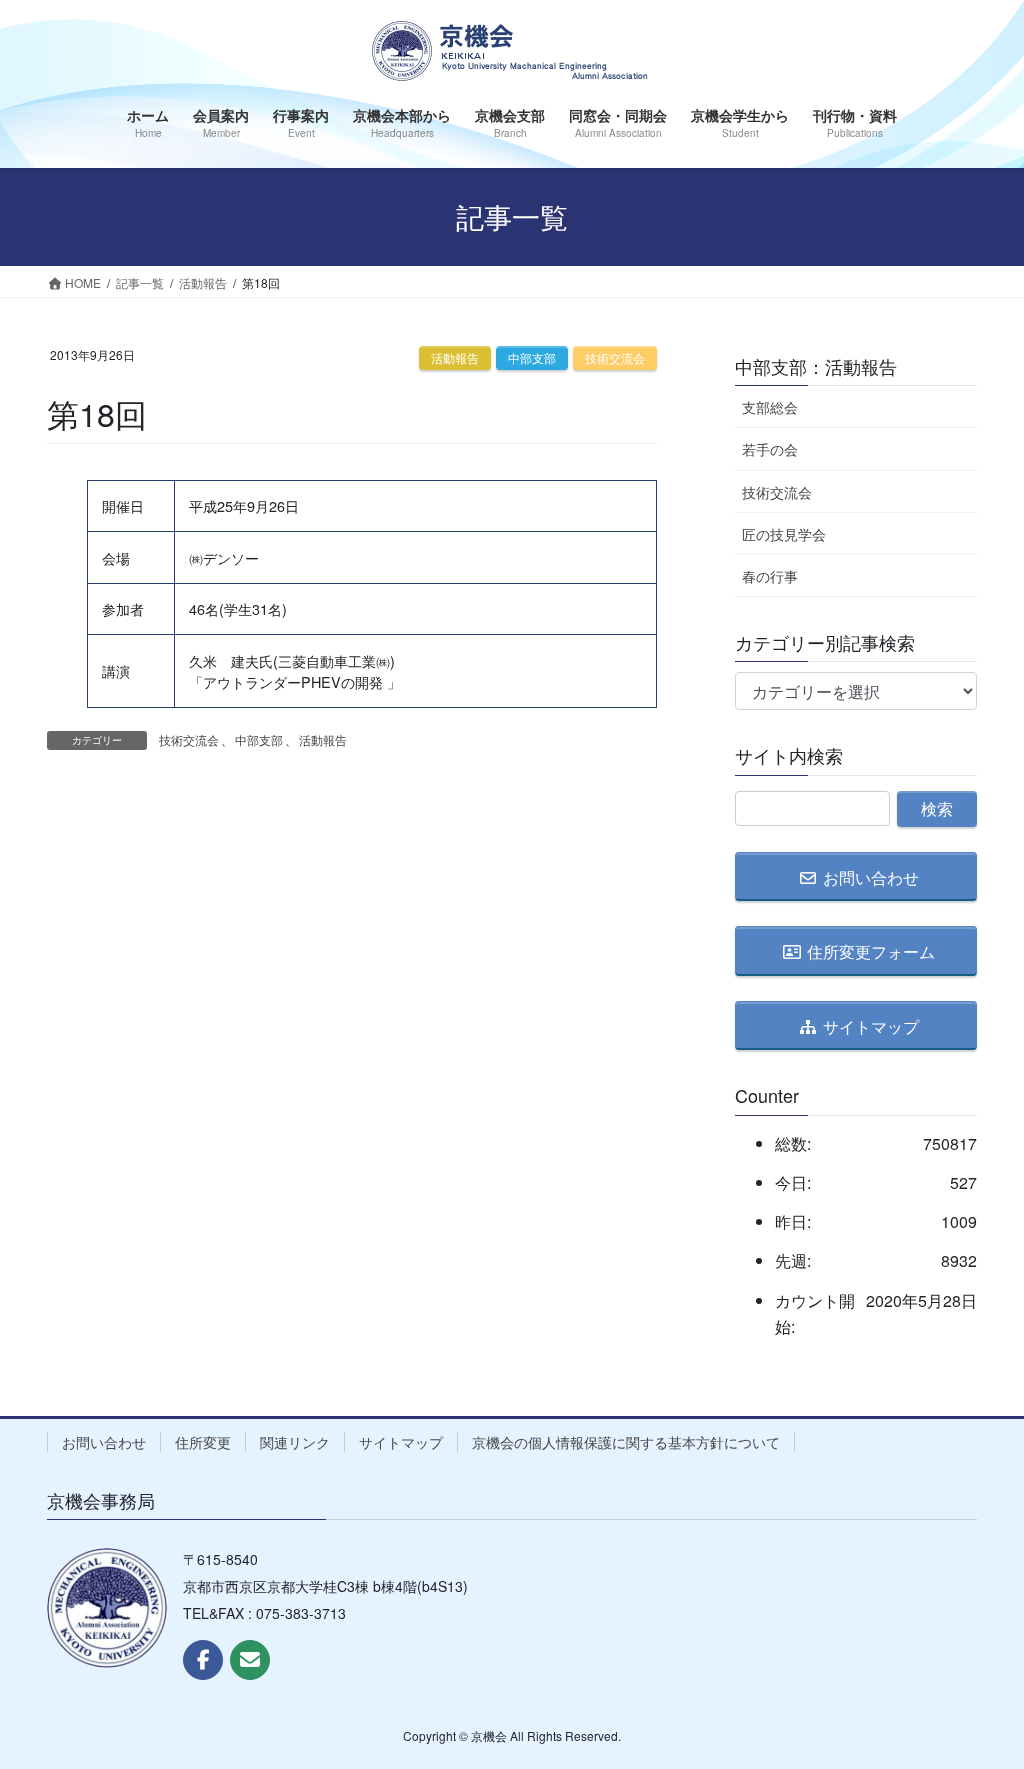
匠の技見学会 (784, 534)
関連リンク (295, 1442)
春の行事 (770, 576)
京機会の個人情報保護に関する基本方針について (626, 1442)
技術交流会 (615, 357)
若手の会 (770, 449)
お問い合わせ (104, 1442)
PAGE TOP (980, 1697)
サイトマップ (401, 1442)
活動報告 (455, 357)
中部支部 (532, 357)
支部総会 (770, 407)
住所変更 (203, 1442)
